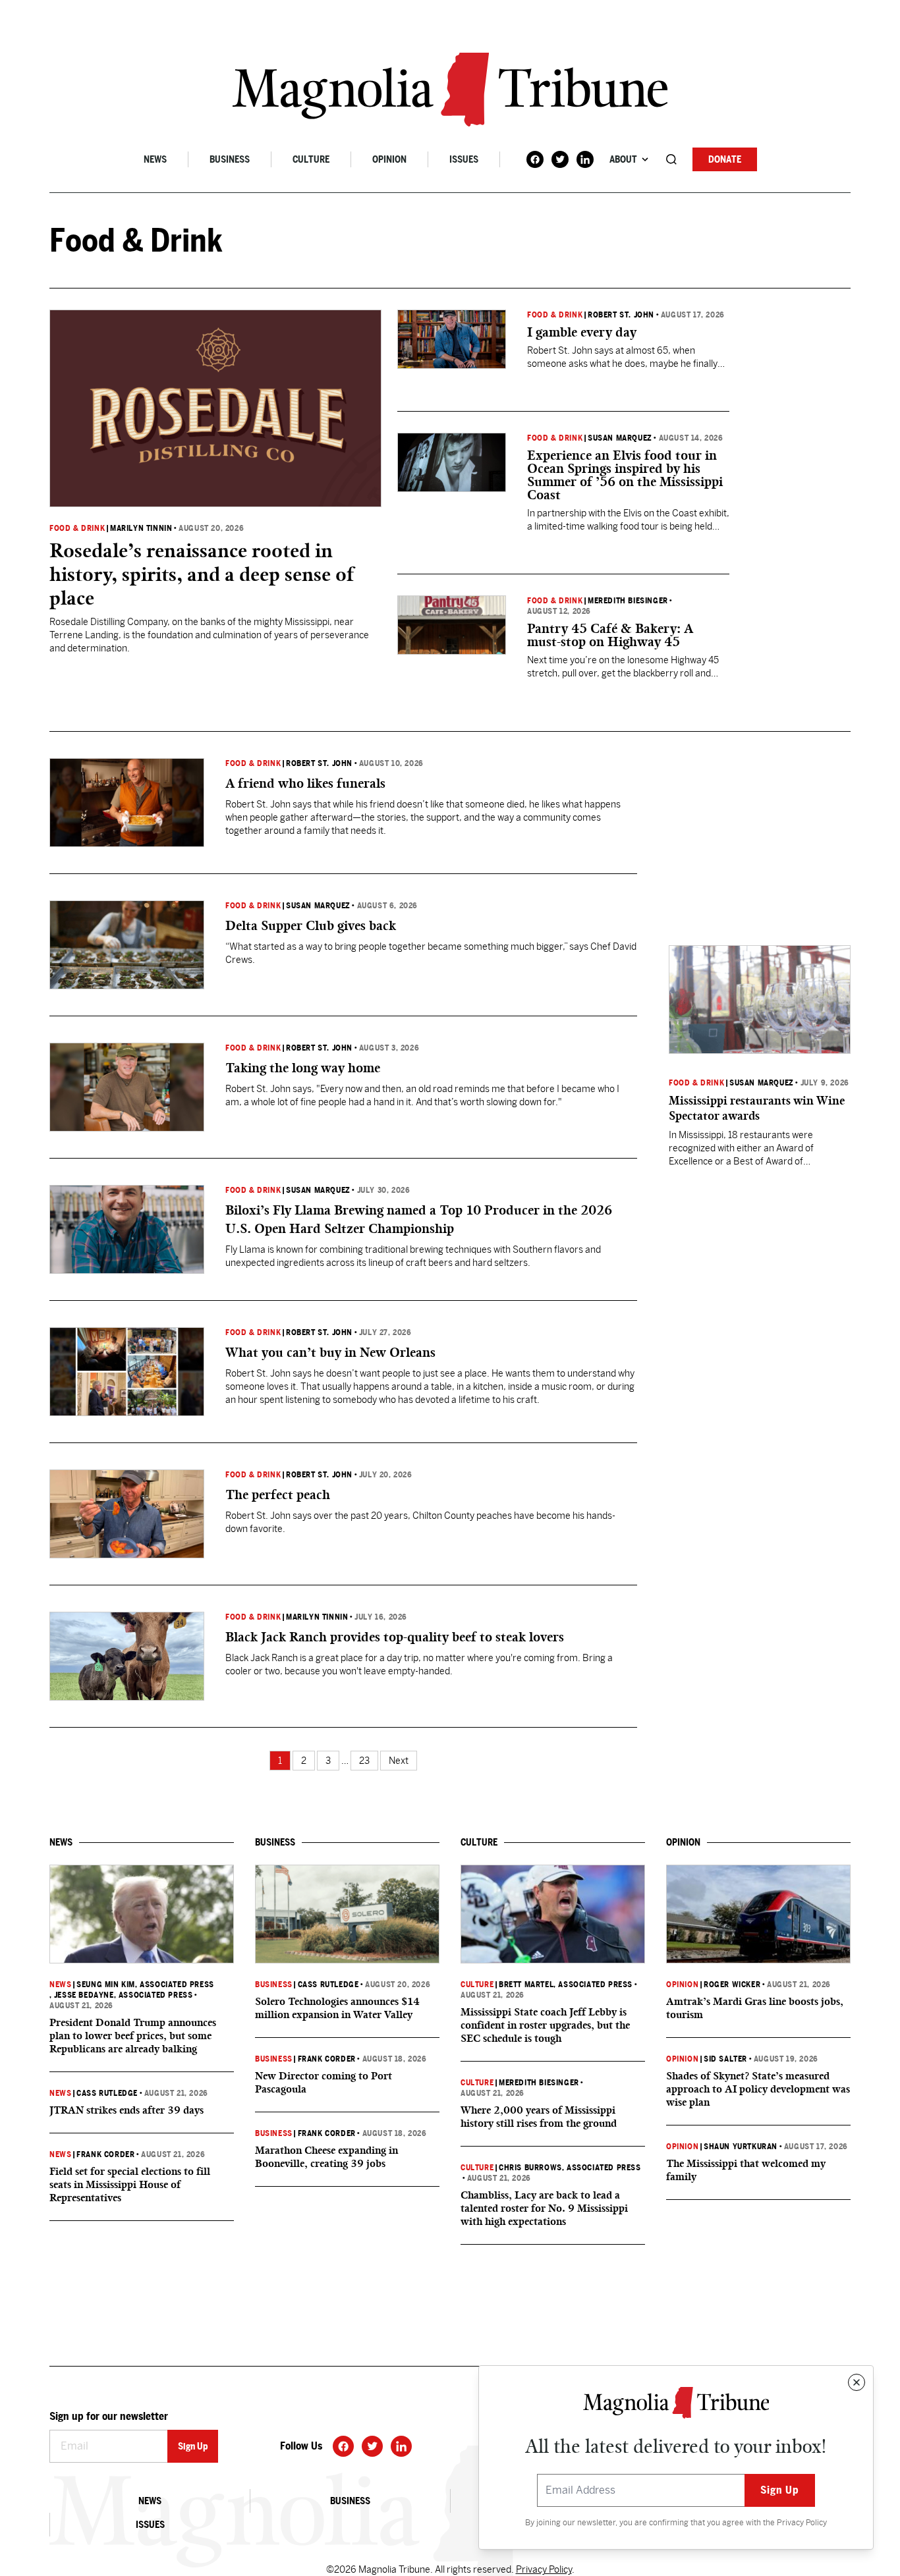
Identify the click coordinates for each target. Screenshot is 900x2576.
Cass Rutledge (107, 2093)
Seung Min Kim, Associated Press (145, 1985)
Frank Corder (105, 2154)
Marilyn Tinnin (141, 528)
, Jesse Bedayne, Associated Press (121, 1995)
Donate (725, 159)
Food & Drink (77, 528)
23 (364, 1761)
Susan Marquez (620, 438)
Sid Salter (725, 2059)
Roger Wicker (732, 1985)
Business (230, 159)
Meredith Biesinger (628, 601)
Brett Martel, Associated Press (566, 1985)
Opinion (389, 159)
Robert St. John (621, 315)
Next (399, 1761)
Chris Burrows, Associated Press (570, 2168)
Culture (311, 159)
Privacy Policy (802, 2523)
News (155, 159)
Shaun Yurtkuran (741, 2147)
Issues (464, 159)
